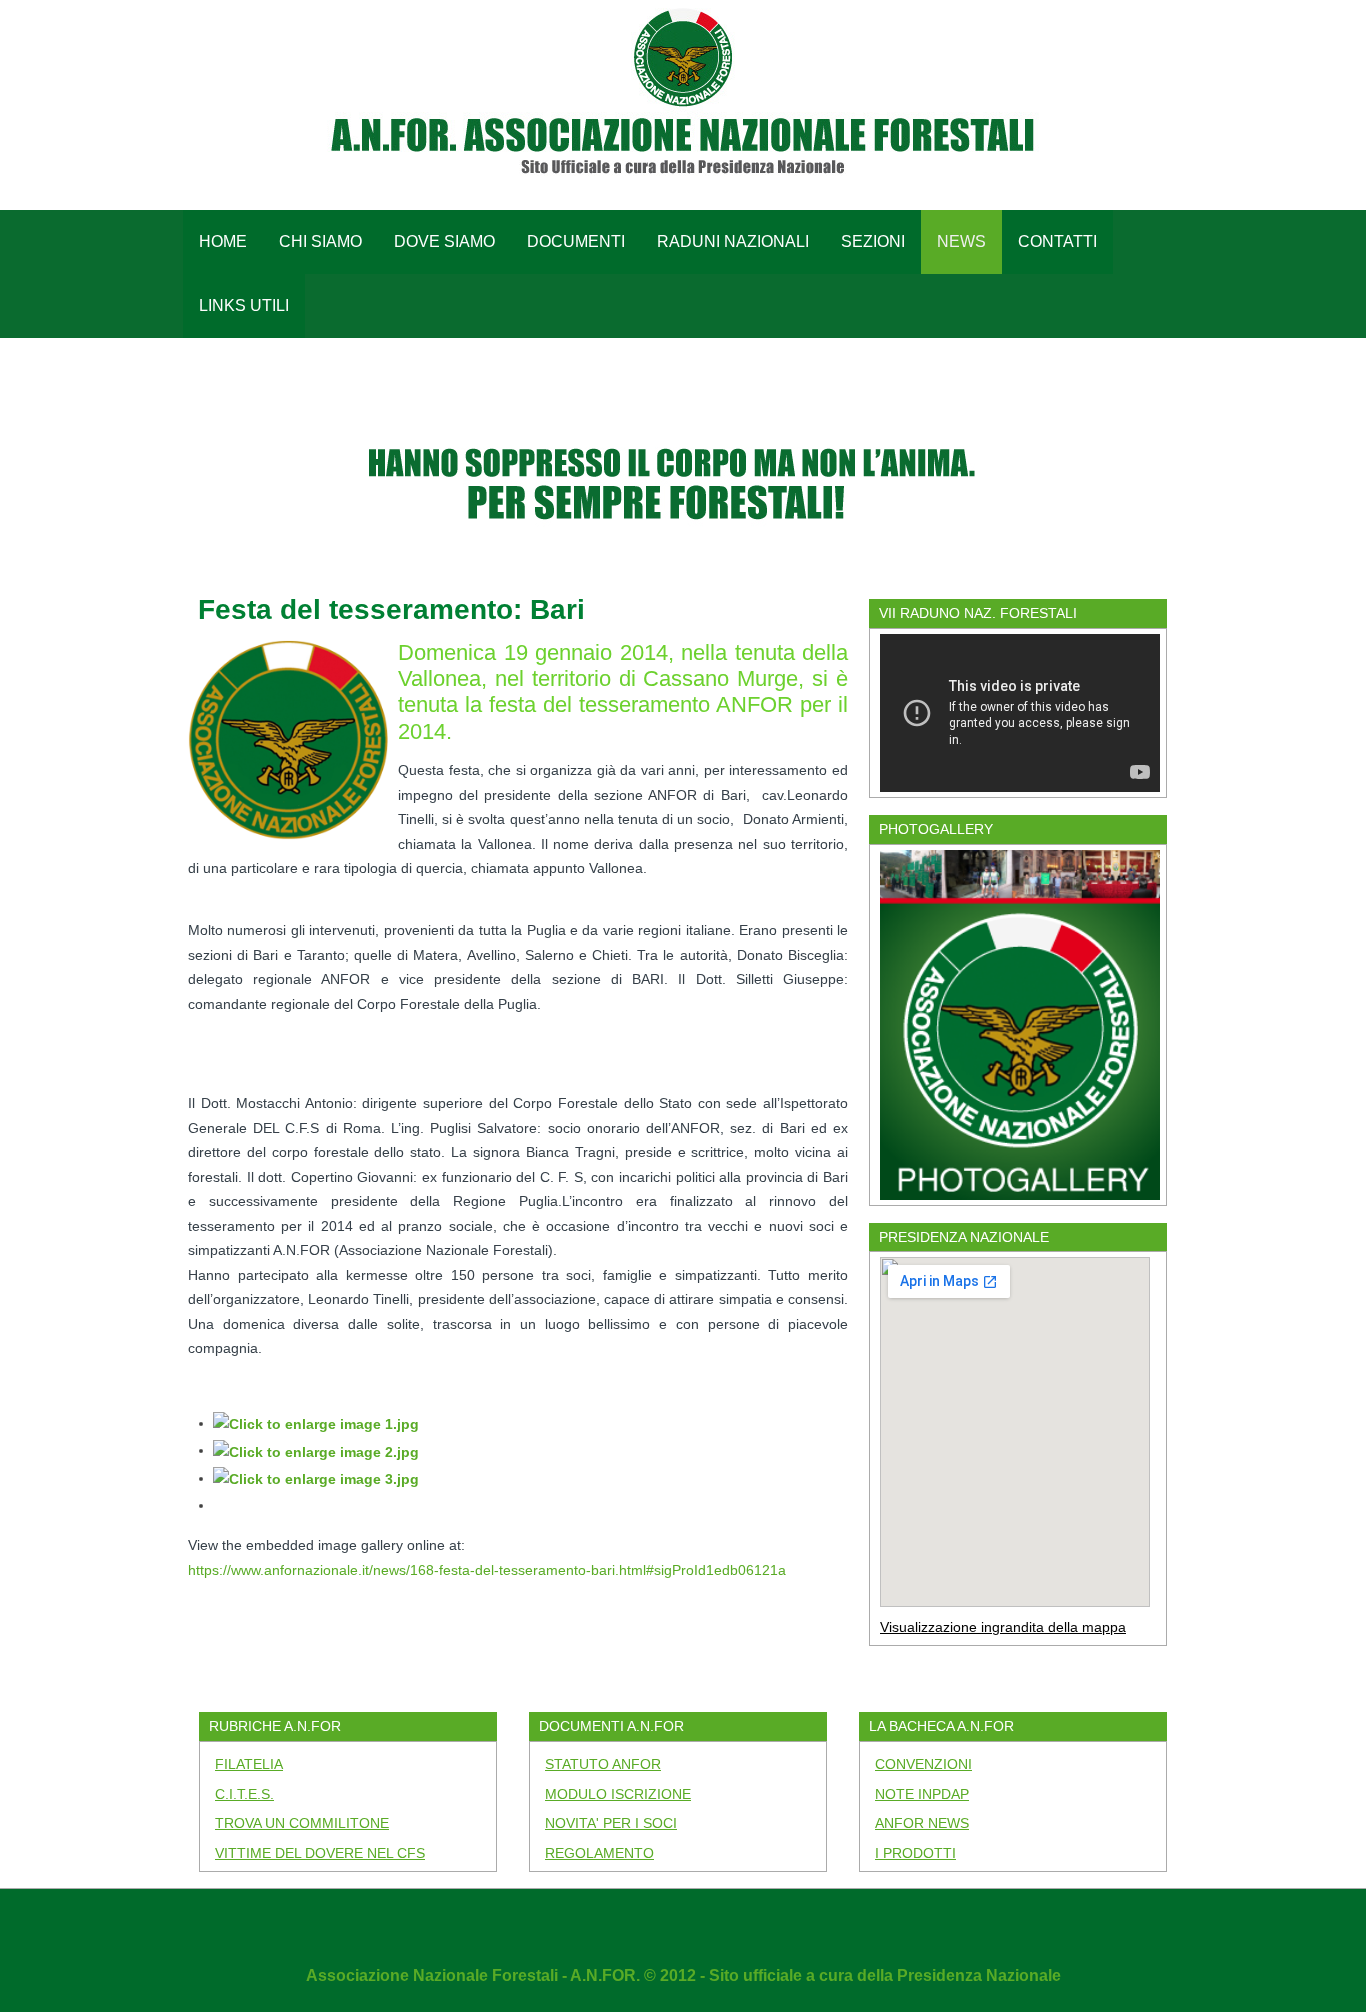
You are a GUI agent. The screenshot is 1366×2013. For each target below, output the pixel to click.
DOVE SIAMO (444, 241)
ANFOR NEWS (922, 1823)
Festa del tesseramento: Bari (391, 609)
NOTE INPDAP (922, 1794)
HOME (223, 241)
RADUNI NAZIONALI (733, 241)
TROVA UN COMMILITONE (302, 1823)
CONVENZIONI (923, 1764)
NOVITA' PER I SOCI (611, 1823)
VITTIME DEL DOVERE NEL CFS (320, 1853)
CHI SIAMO (320, 241)
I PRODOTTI (915, 1853)
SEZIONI (873, 241)
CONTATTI (1057, 241)
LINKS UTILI (244, 305)
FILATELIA (249, 1764)
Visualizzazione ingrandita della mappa (1003, 1627)
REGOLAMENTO (599, 1853)
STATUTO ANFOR (603, 1764)
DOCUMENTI (576, 241)
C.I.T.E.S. (244, 1794)
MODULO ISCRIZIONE (618, 1794)
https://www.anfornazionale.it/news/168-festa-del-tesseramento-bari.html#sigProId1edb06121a (487, 1570)
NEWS (961, 241)
